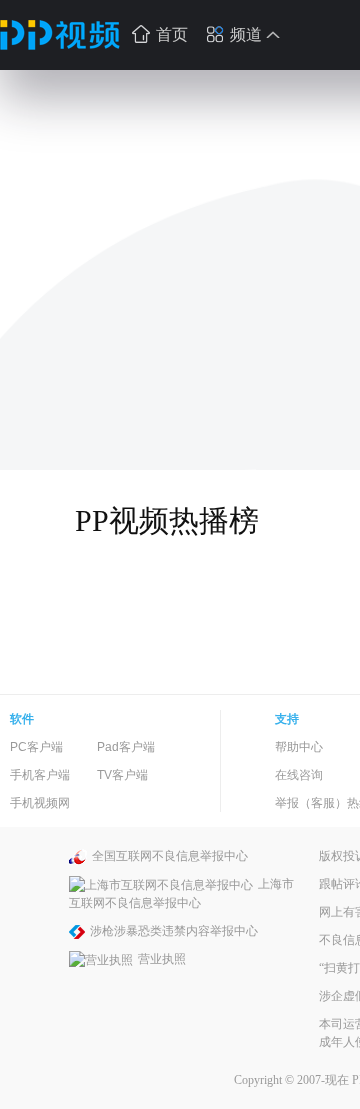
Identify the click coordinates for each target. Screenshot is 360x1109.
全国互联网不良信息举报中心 (170, 856)
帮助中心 (299, 747)
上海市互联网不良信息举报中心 (181, 893)
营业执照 (162, 959)
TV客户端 (122, 775)
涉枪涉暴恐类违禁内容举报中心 (174, 931)
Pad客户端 (126, 747)
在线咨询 (299, 775)
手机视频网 (40, 803)
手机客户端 (40, 775)
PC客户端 (36, 747)
